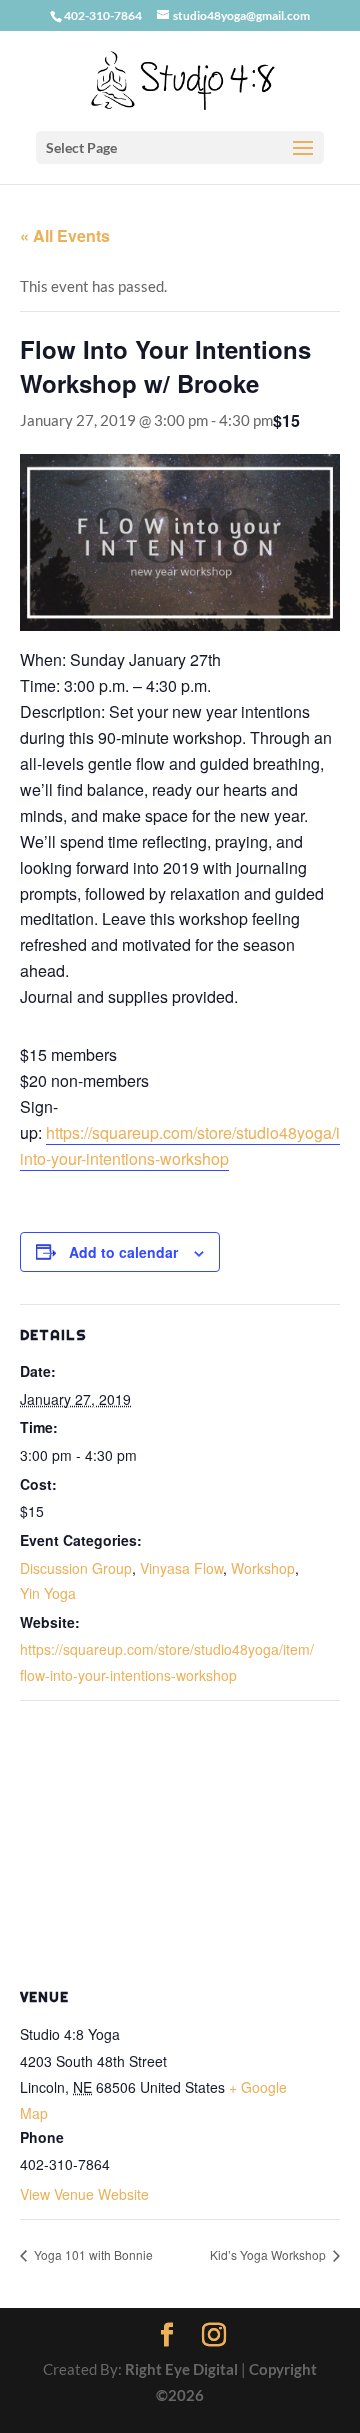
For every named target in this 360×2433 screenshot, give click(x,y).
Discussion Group (76, 1568)
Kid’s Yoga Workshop (269, 2254)
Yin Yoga (48, 1593)
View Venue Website (84, 2194)
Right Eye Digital (181, 2369)
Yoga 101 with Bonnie (92, 2254)
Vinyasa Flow (181, 1568)
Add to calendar (123, 1252)
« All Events (65, 235)
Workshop (263, 1568)
